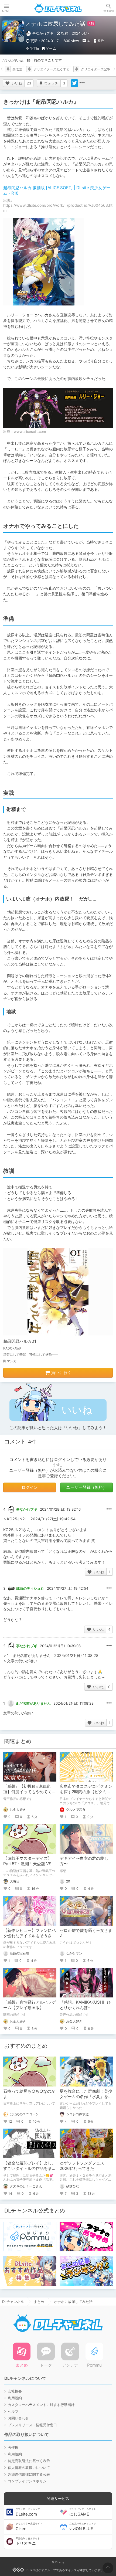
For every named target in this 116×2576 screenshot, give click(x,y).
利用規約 (15, 2398)
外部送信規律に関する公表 (29, 2474)
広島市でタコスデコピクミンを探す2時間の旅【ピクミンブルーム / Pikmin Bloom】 (86, 1792)
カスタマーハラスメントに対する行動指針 (41, 2405)
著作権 (13, 2447)
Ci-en (29, 2527)
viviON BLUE (83, 2527)
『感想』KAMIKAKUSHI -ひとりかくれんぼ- (85, 2005)
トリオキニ (28, 2541)
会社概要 (15, 2391)
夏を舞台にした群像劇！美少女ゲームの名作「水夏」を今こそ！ (86, 2097)
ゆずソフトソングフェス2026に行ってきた (82, 2166)
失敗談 (17, 69)
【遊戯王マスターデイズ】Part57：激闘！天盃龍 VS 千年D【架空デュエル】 (28, 1864)
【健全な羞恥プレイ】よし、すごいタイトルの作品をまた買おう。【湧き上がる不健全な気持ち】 (30, 2171)
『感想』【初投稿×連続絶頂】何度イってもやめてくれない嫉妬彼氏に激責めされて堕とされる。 (30, 1794)
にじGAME (83, 2512)
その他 (109, 1509)
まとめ (39, 2302)
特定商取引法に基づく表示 (29, 2461)
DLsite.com (28, 2512)
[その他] (82, 83)
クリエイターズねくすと (52, 69)
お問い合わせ (18, 2418)
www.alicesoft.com (30, 431)
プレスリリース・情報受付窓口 (32, 2425)
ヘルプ (13, 2411)
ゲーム (51, 48)
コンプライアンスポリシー (29, 2481)
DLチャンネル (58, 8)
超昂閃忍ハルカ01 (20, 1341)
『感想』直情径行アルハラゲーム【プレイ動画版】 (30, 2005)
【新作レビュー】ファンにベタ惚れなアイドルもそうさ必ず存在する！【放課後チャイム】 (30, 1938)
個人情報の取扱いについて (29, 2468)
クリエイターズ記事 (95, 69)
